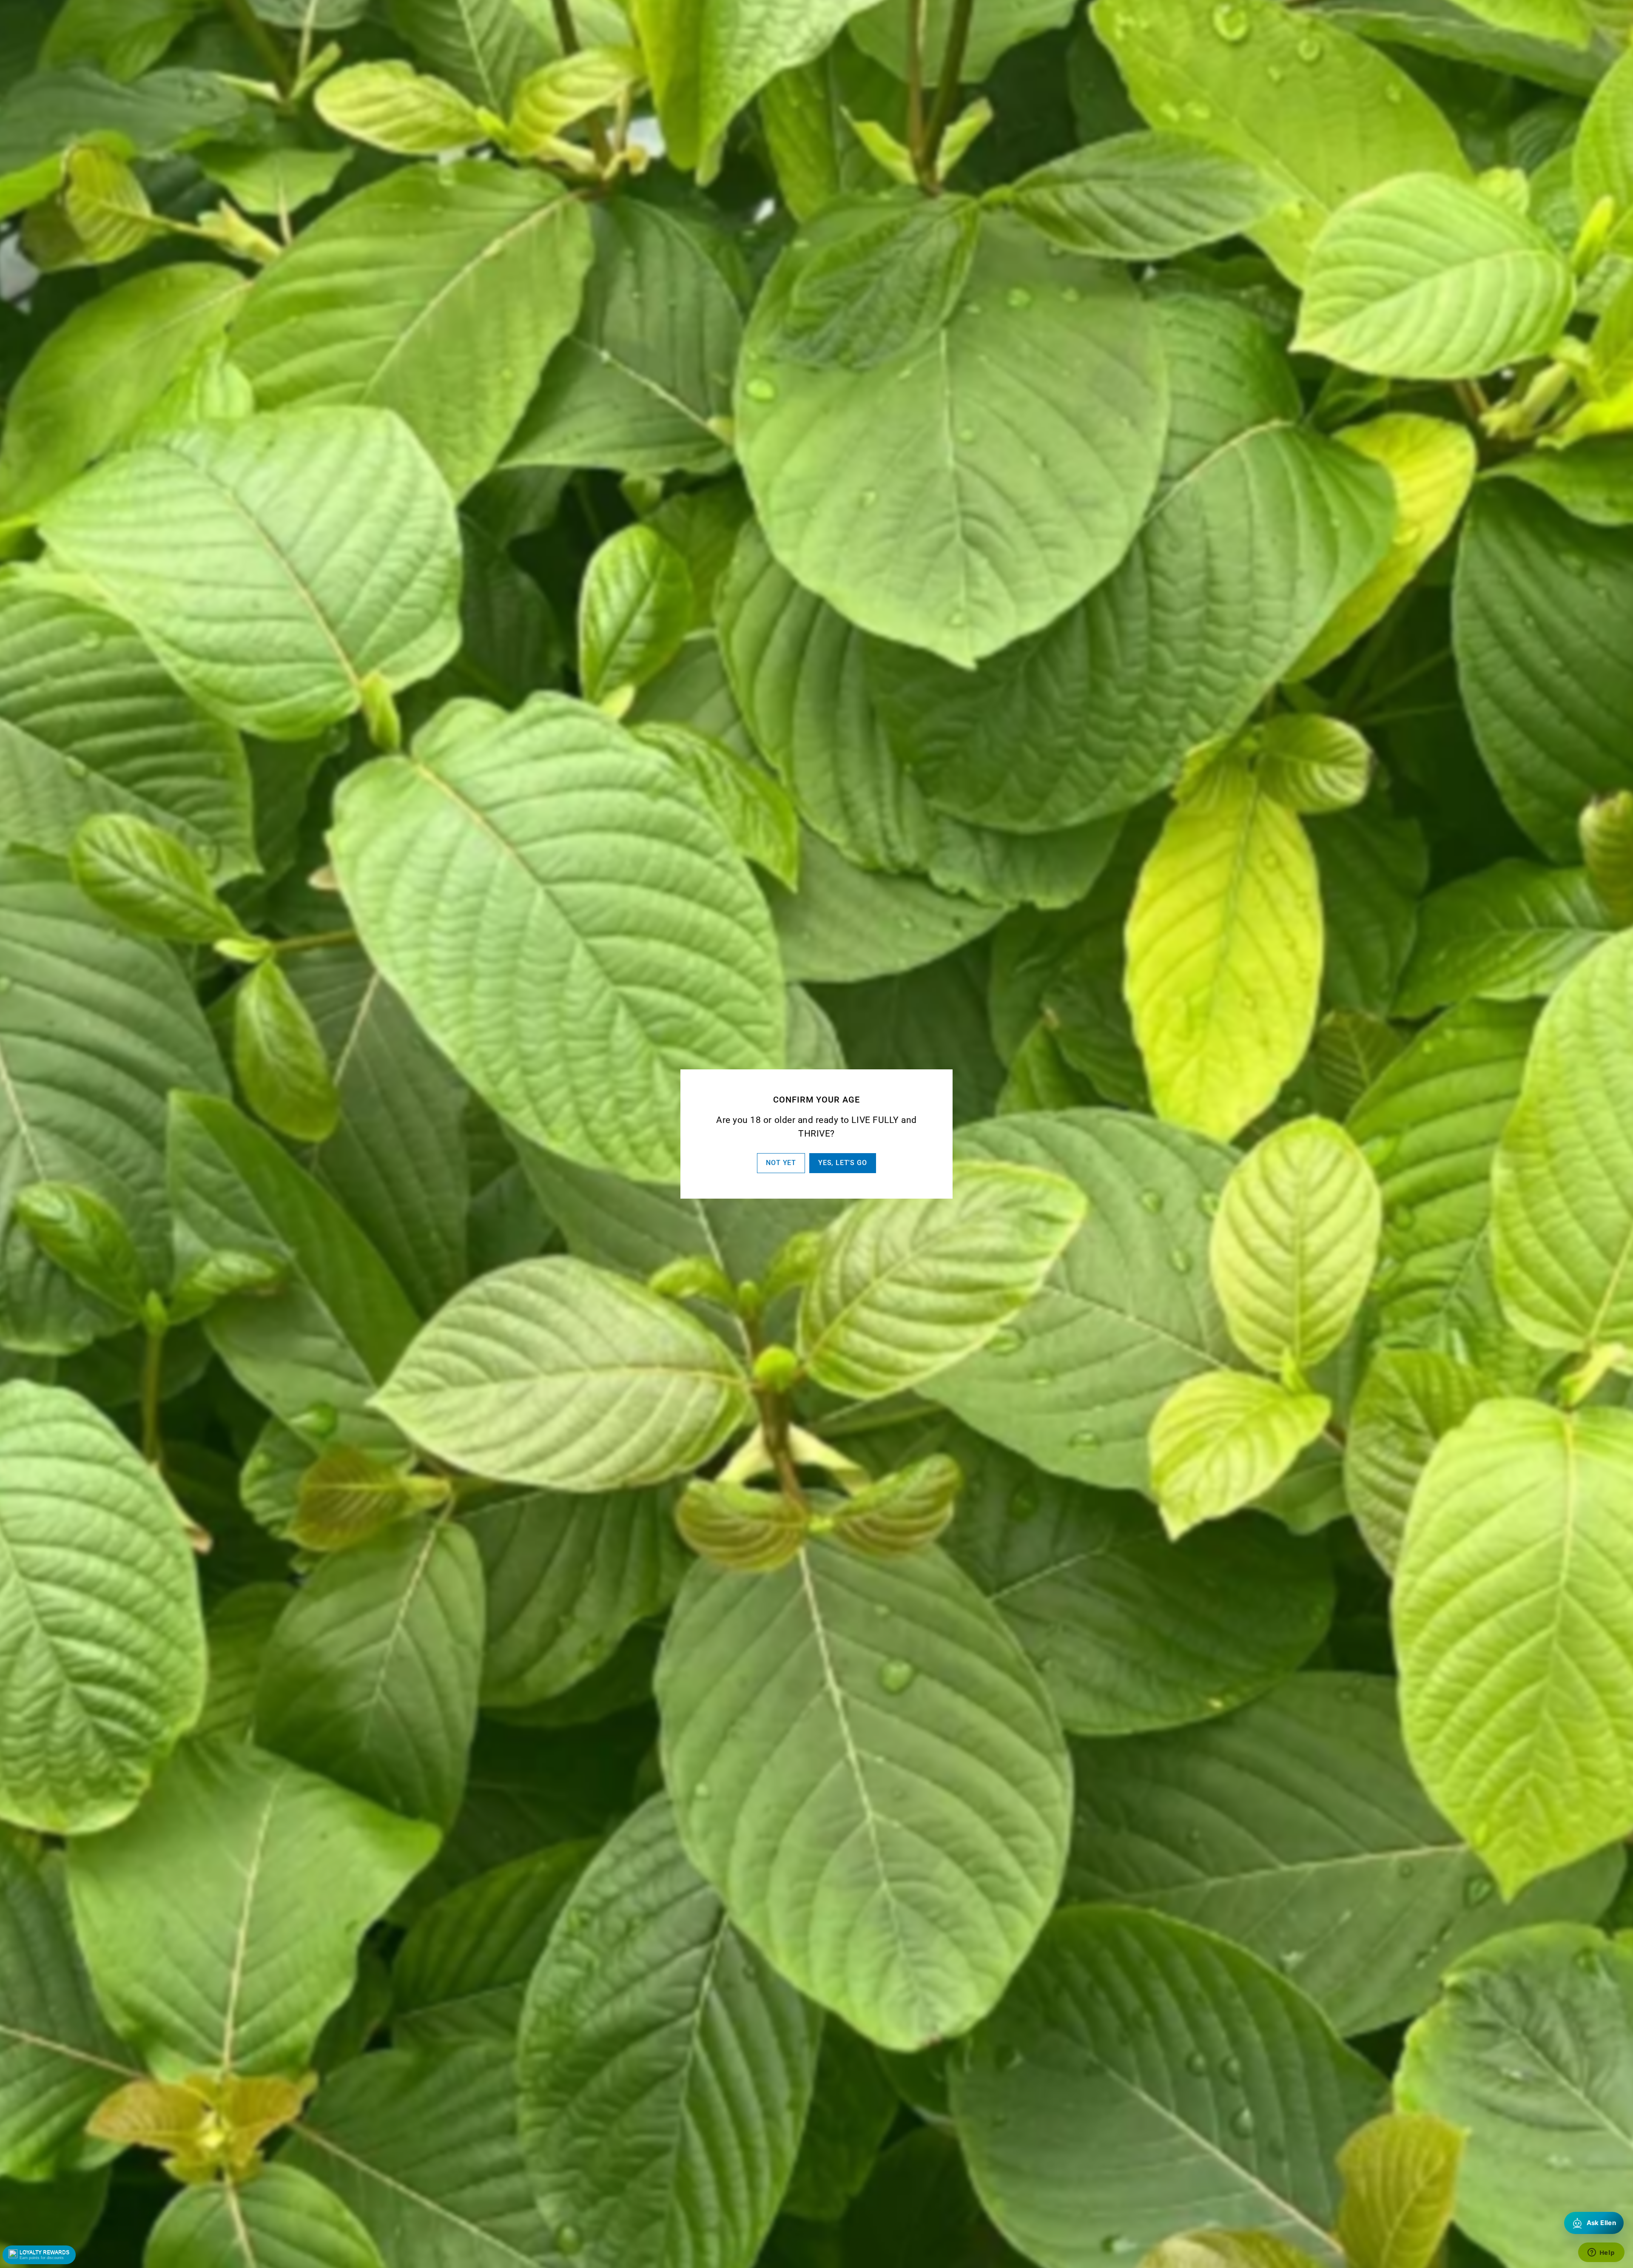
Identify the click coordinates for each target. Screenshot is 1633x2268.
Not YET (781, 1163)
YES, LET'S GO (842, 1163)
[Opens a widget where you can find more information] (1601, 2253)
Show (39, 2255)
